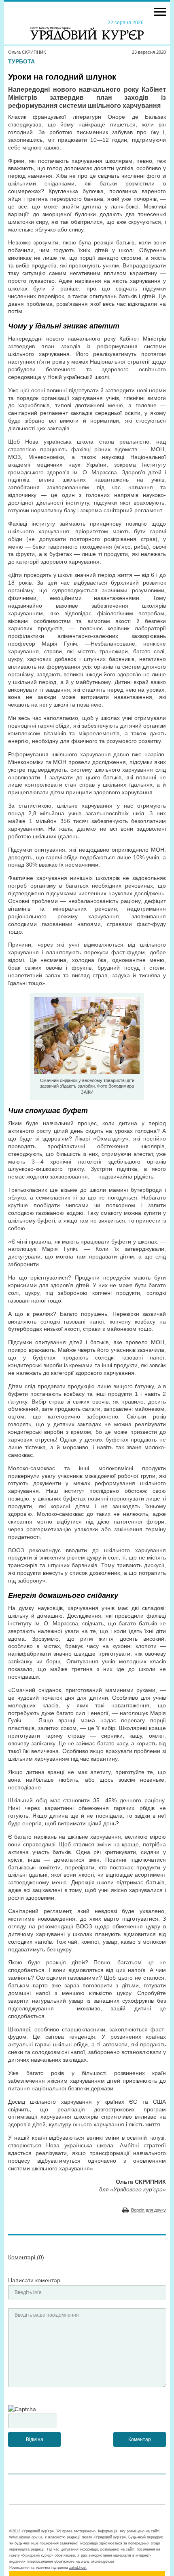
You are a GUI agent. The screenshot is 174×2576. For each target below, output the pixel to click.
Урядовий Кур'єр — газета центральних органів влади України (87, 29)
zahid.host (78, 2568)
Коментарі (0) (26, 2257)
